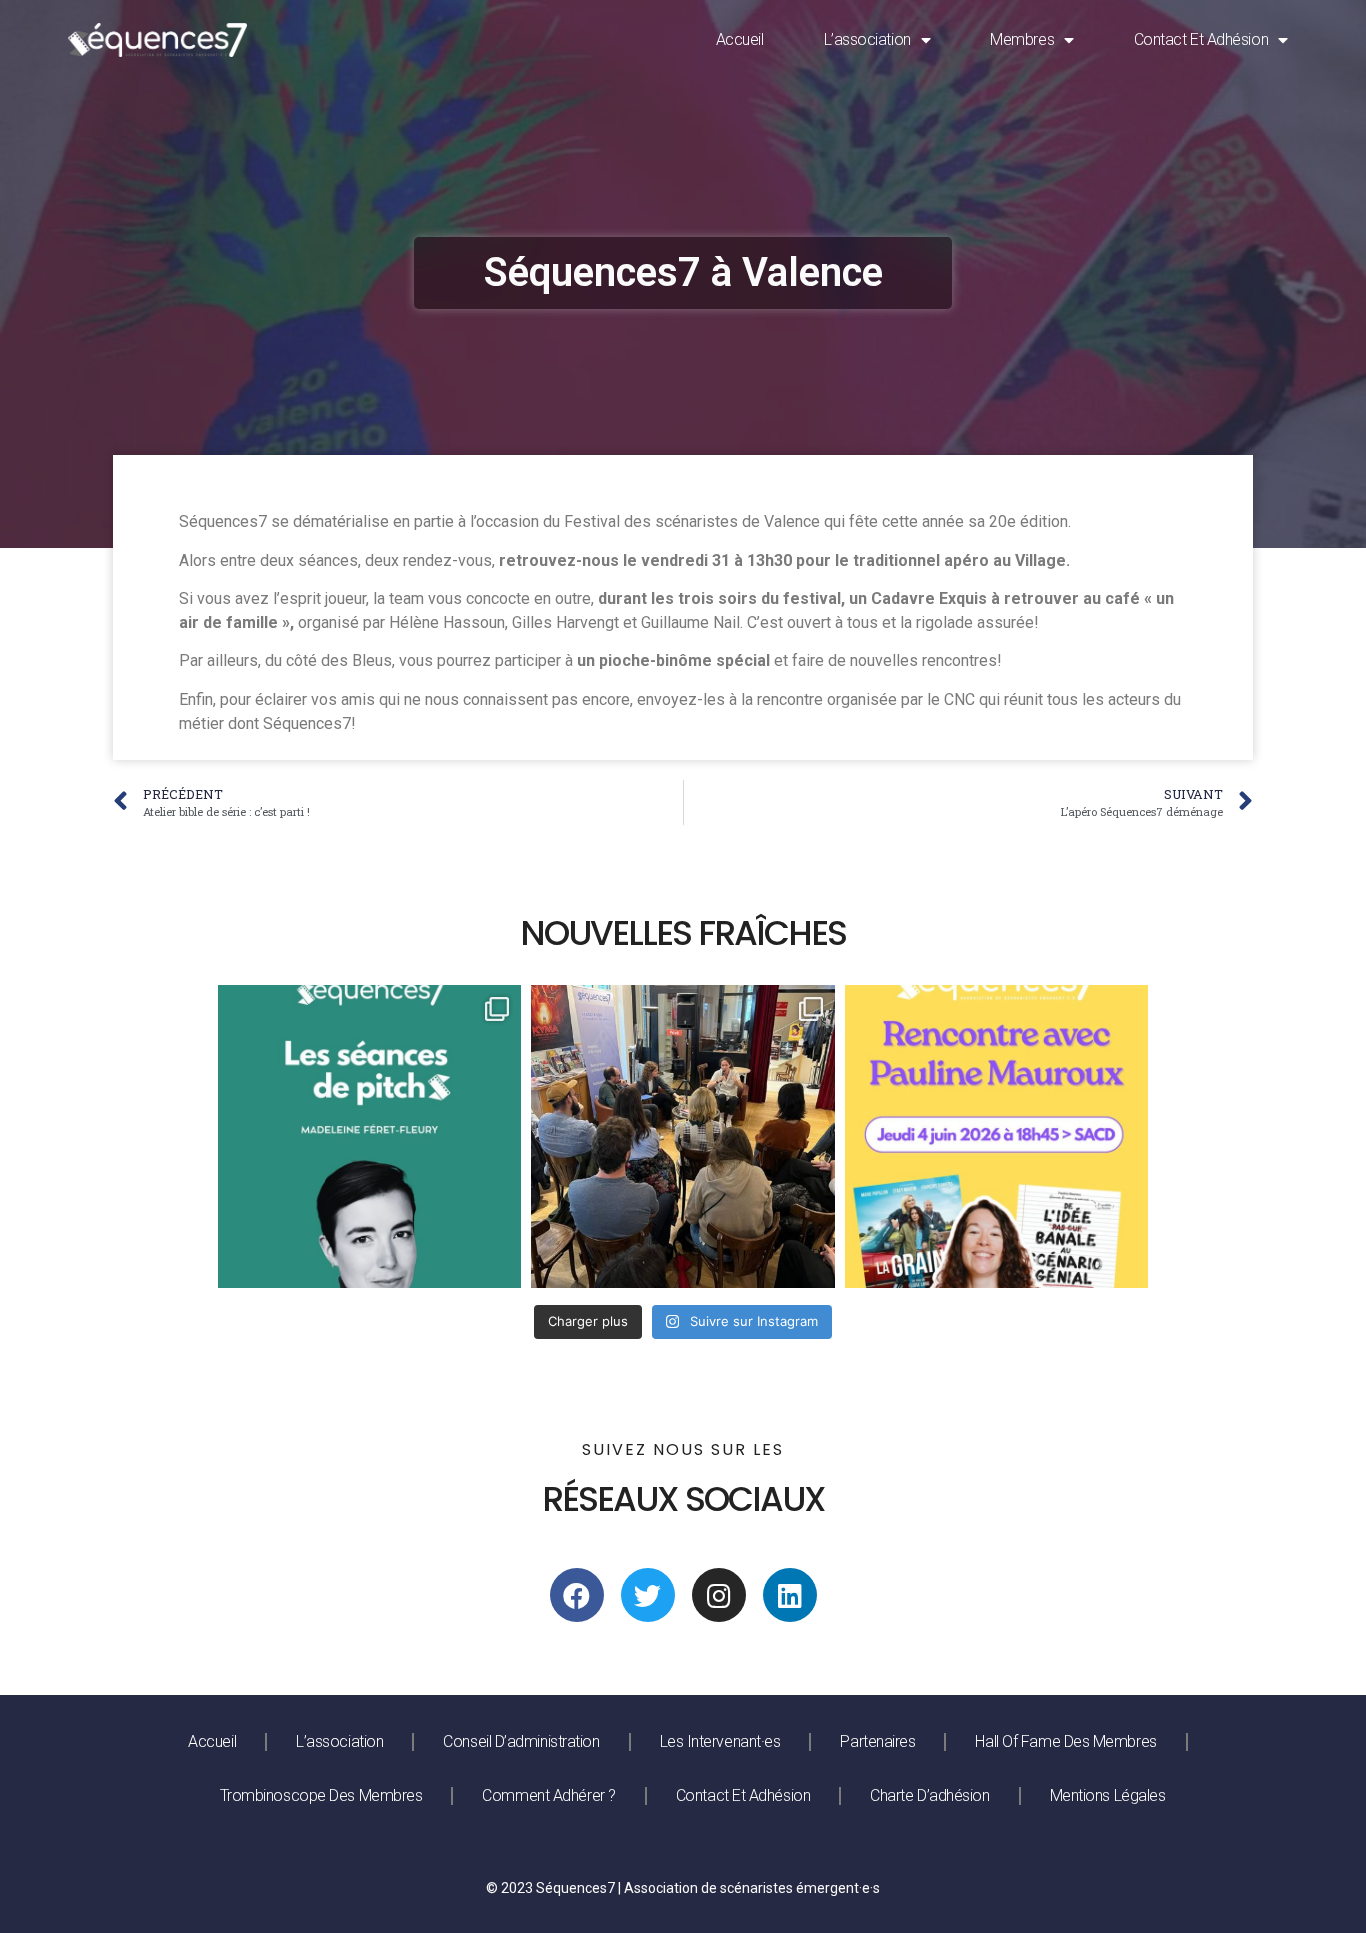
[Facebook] (577, 1595)
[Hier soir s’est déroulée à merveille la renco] (682, 1136)
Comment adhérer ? (548, 1795)
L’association (867, 39)
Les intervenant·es (720, 1741)
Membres (1022, 39)
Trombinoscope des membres (321, 1795)
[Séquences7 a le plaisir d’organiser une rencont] (996, 1136)
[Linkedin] (790, 1595)
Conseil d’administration (521, 1741)
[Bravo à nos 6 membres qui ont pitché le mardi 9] (369, 1136)
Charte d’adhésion (929, 1795)
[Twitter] (648, 1595)
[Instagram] (719, 1595)
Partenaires (877, 1741)
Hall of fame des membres (1065, 1741)
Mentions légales (1108, 1795)
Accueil (740, 39)
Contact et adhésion (1201, 39)
